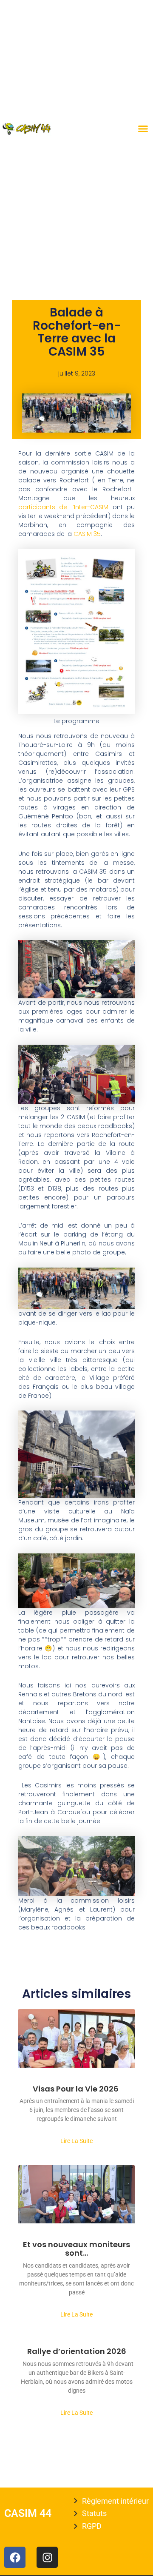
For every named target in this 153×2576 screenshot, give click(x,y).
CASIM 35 (87, 534)
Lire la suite (76, 2141)
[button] (143, 129)
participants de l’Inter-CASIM (65, 507)
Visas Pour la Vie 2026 (76, 2089)
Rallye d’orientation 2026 (77, 2351)
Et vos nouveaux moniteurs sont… (76, 2249)
